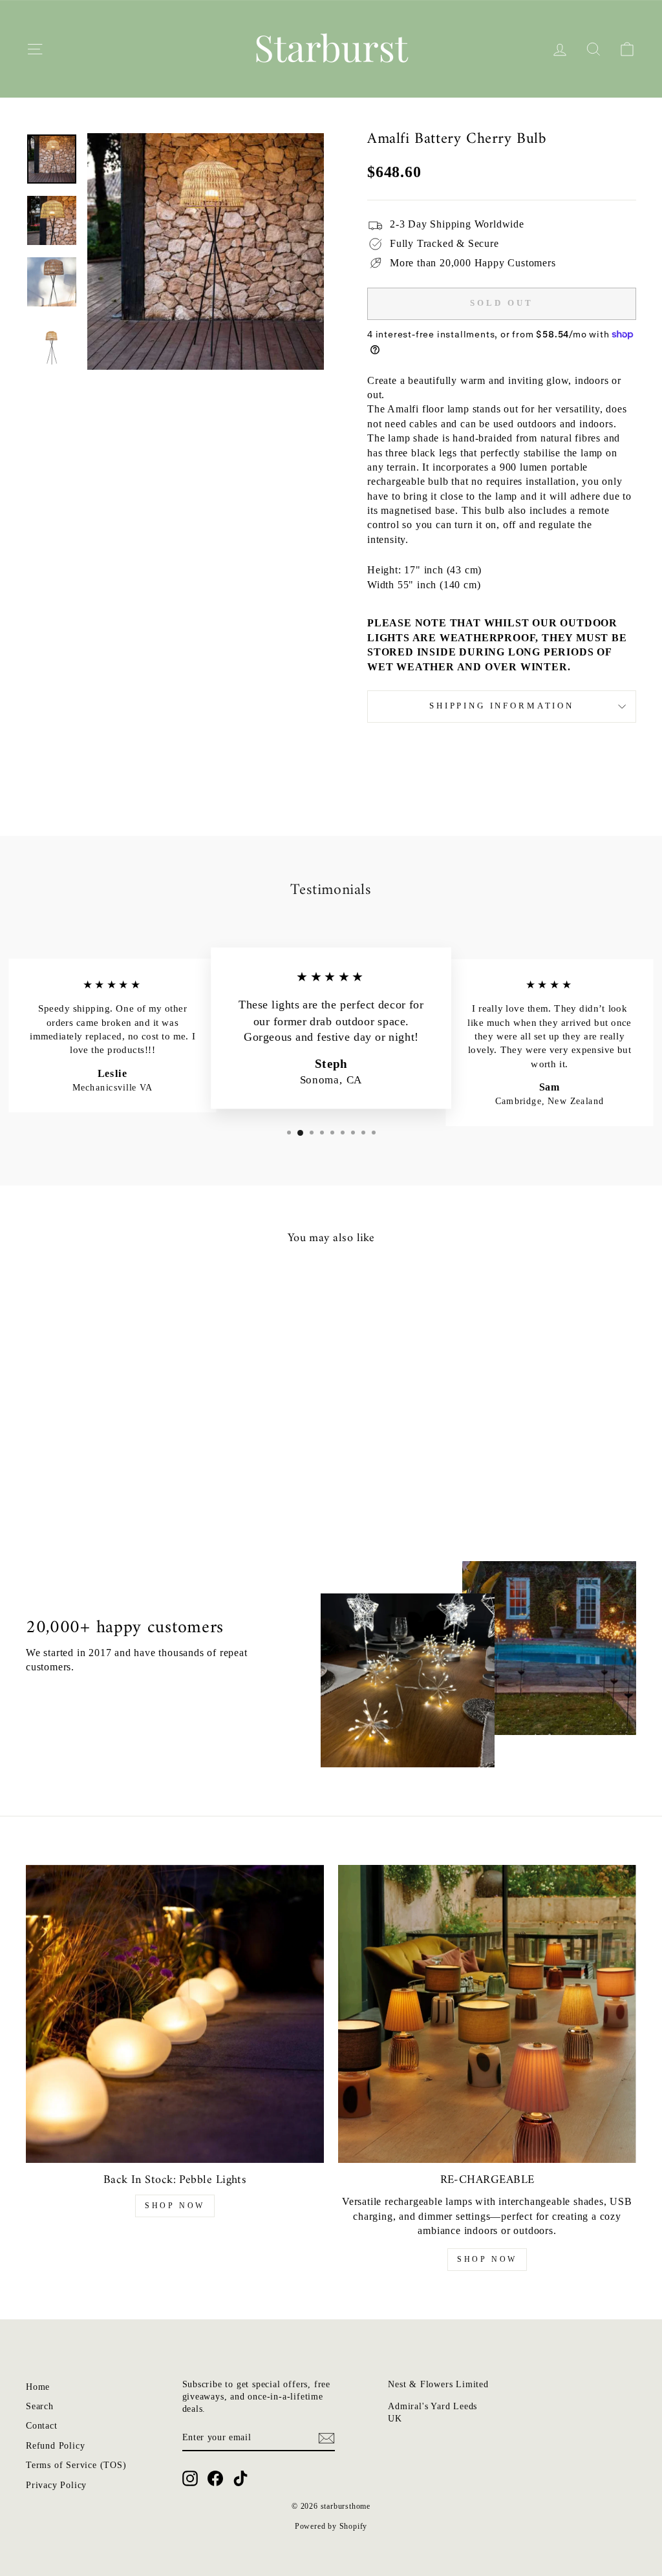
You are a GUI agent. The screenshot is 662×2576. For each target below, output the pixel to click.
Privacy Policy (56, 2485)
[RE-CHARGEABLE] (487, 2014)
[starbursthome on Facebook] (215, 2478)
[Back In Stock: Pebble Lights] (175, 2014)
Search (40, 2406)
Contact (42, 2426)
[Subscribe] (326, 2438)
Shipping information (502, 706)
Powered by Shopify (331, 2526)
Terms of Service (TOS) (76, 2465)
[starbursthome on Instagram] (190, 2478)
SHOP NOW (175, 2206)
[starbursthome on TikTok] (240, 2478)
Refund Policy (55, 2446)
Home (38, 2387)
